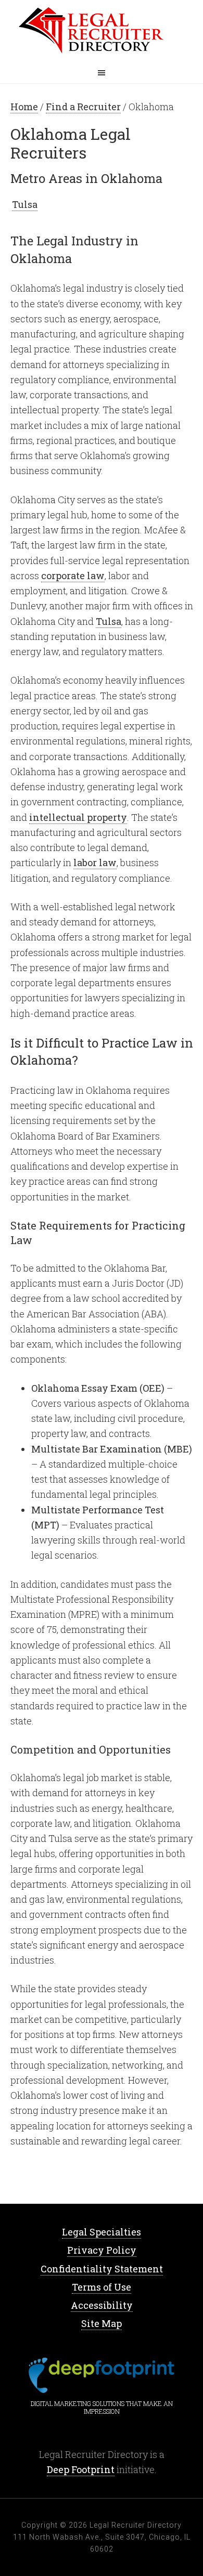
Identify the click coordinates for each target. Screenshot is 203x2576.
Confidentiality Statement (102, 2269)
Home (102, 31)
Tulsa (25, 204)
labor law (95, 862)
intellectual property (78, 817)
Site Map (102, 2323)
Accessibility (102, 2305)
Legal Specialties (102, 2232)
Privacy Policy (102, 2250)
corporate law (73, 576)
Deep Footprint (81, 2469)
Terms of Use (102, 2287)
